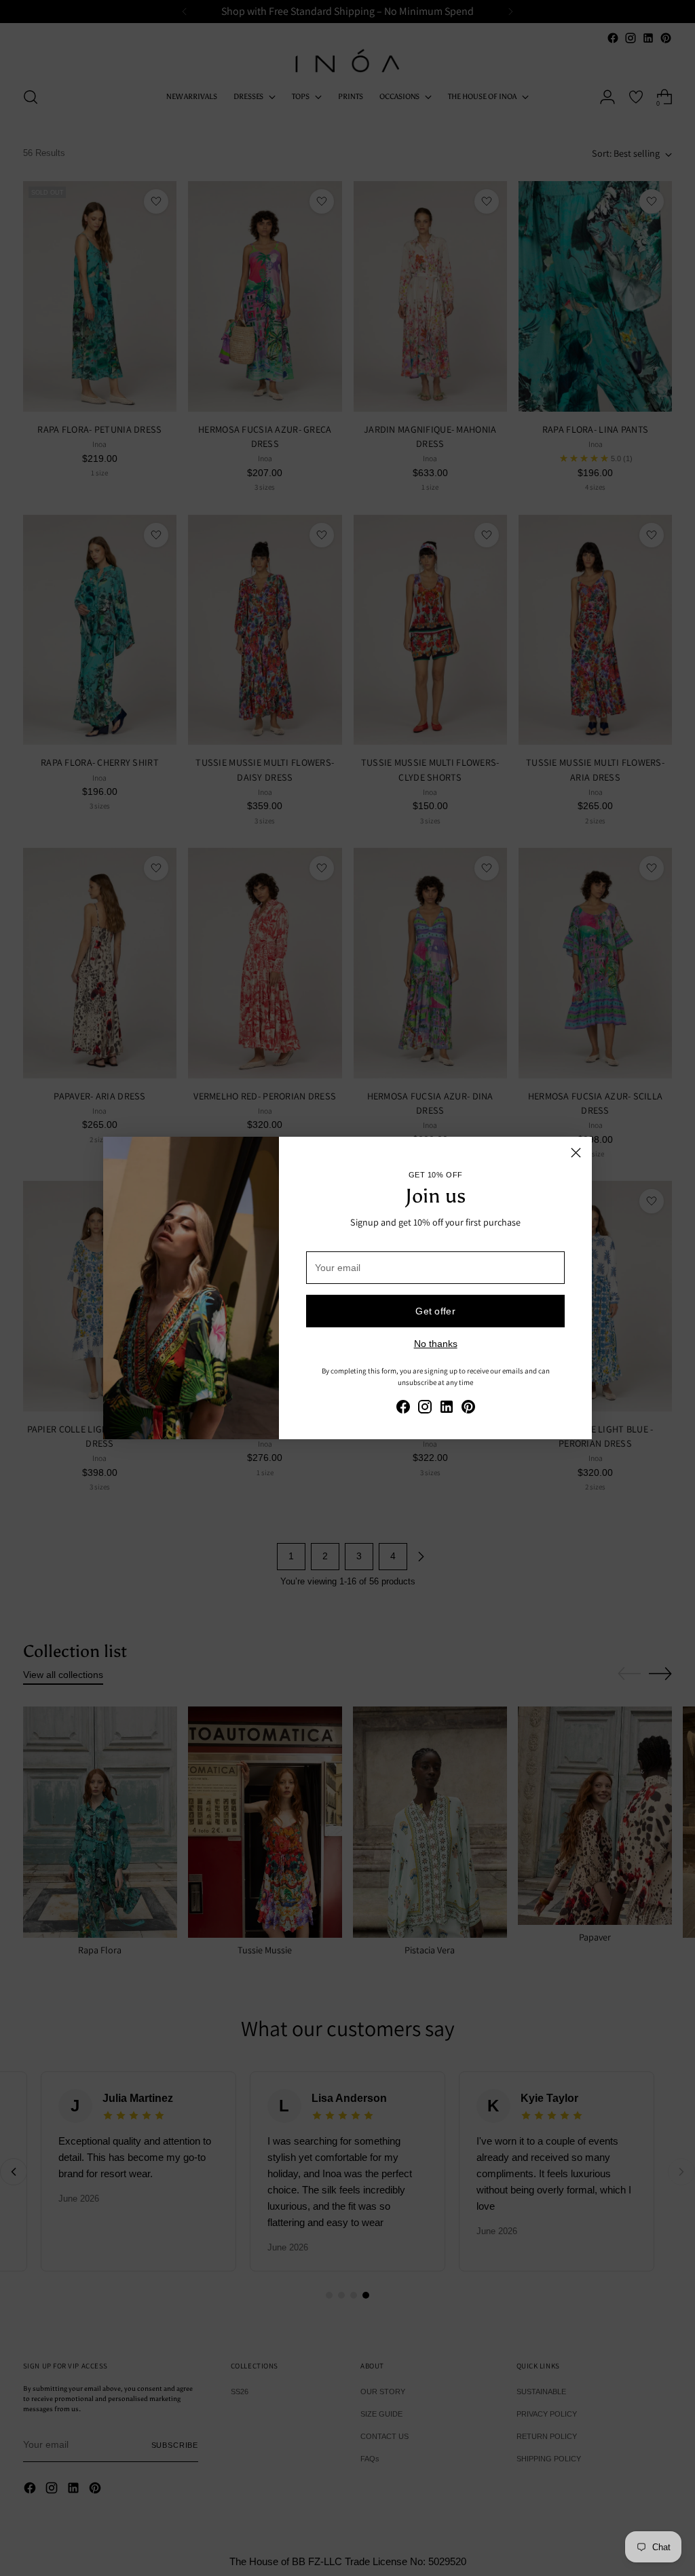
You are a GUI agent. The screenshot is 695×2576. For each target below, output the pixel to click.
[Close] (576, 1153)
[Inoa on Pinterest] (468, 1409)
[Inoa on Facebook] (403, 1409)
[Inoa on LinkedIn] (447, 1409)
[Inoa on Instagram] (425, 1409)
